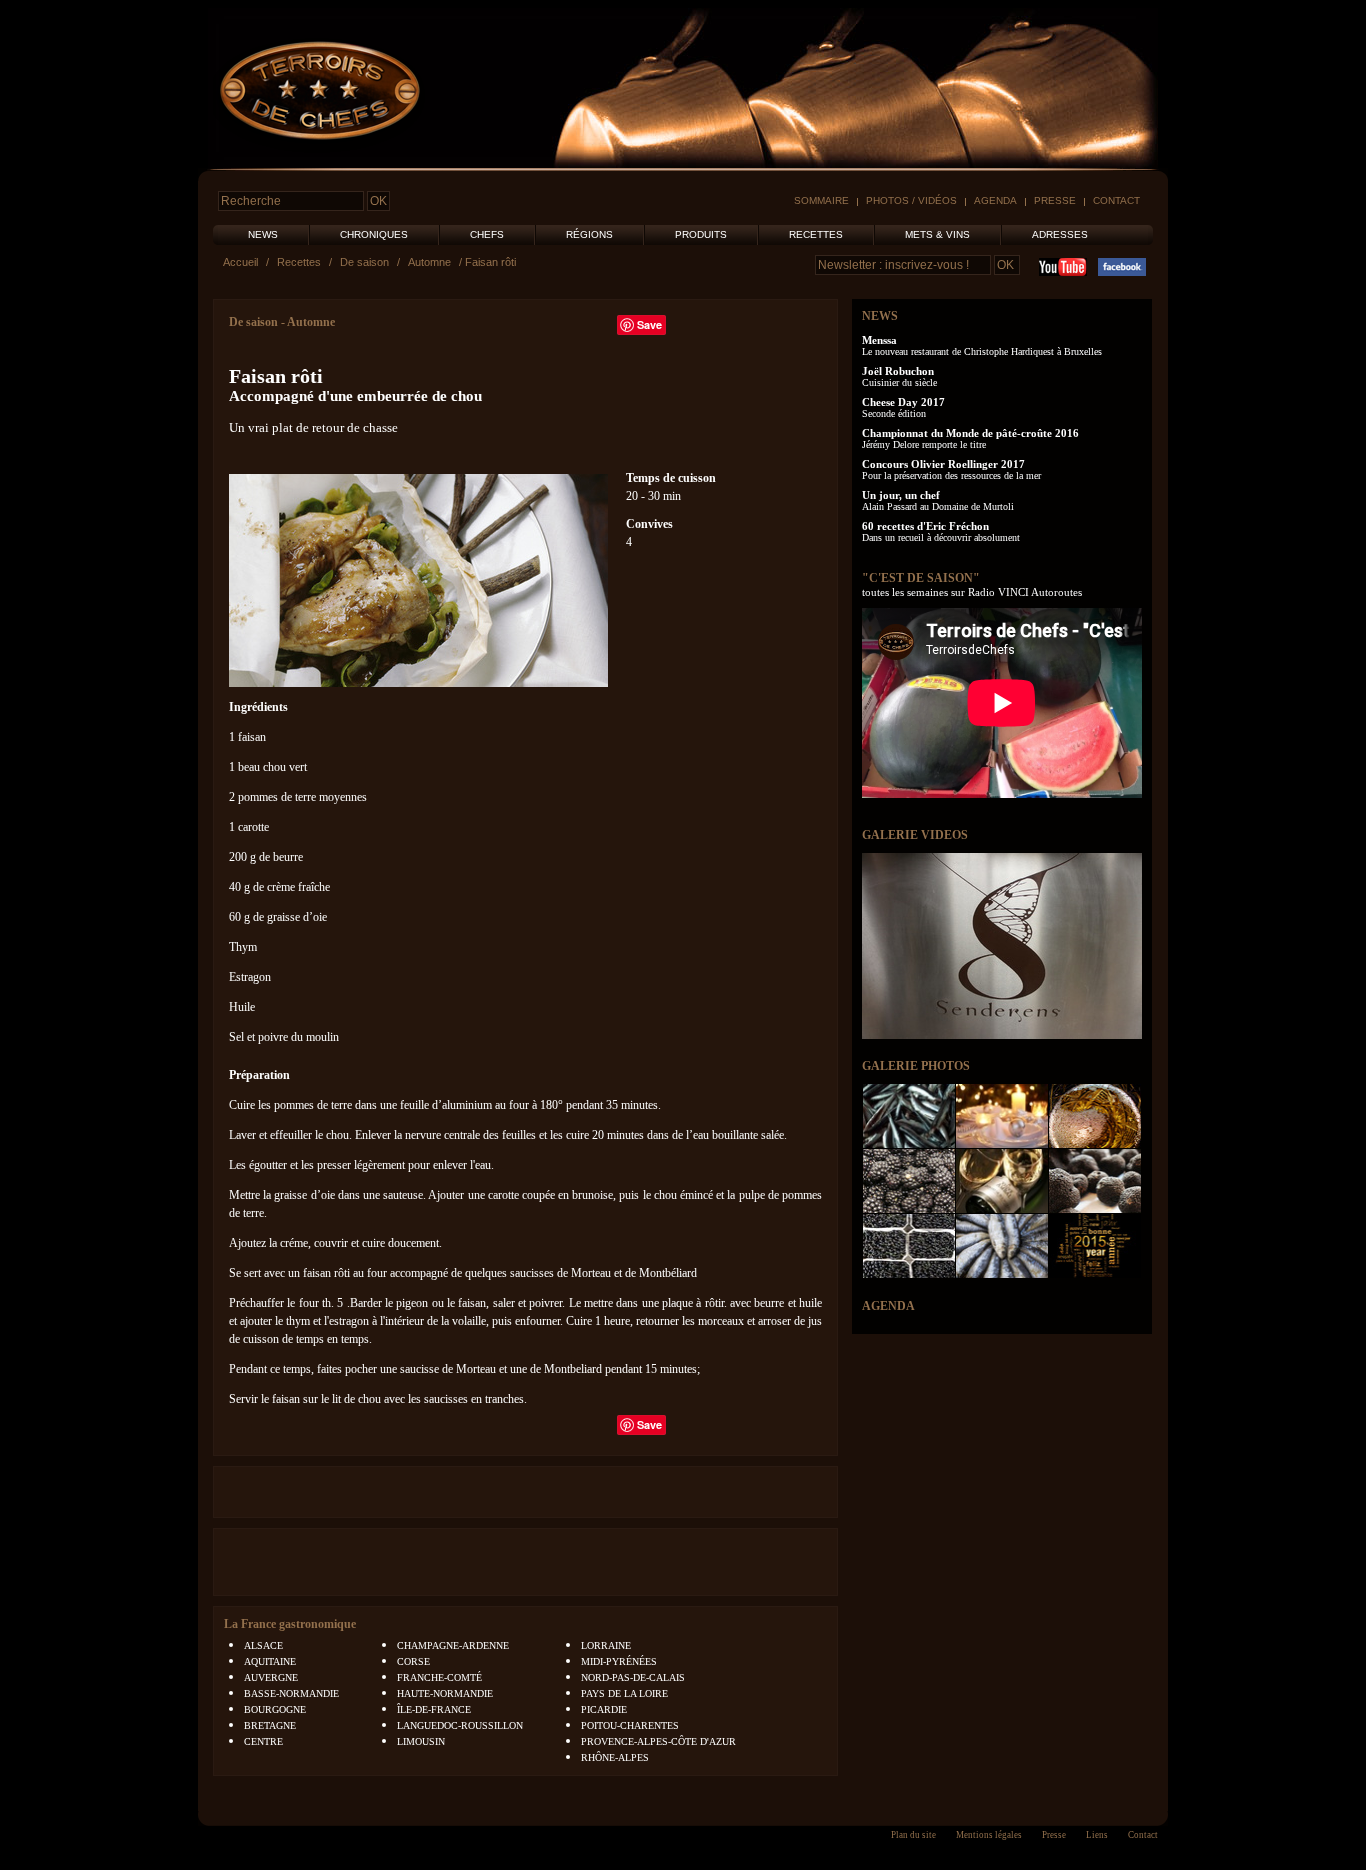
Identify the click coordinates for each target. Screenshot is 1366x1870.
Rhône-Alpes (615, 1757)
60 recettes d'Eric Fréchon (925, 526)
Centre (263, 1741)
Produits (701, 234)
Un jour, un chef (901, 495)
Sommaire (821, 200)
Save (649, 324)
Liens (1097, 1835)
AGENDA (888, 1306)
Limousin (421, 1741)
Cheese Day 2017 (903, 402)
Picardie (604, 1709)
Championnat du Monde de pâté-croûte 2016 (970, 433)
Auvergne (271, 1677)
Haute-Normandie (445, 1693)
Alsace (263, 1645)
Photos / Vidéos (911, 200)
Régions (589, 234)
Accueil (240, 262)
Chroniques (374, 234)
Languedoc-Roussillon (460, 1725)
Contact (1116, 200)
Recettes (816, 234)
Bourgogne (275, 1709)
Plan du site (913, 1835)
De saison (364, 262)
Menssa (879, 340)
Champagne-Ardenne (453, 1645)
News (263, 234)
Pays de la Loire (624, 1693)
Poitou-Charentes (630, 1725)
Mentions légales (989, 1835)
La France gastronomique (290, 1624)
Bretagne (270, 1725)
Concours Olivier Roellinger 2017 (943, 464)
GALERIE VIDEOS (915, 835)
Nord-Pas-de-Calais (633, 1677)
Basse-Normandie (291, 1693)
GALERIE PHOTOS (916, 1066)
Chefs (487, 234)
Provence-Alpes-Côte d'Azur (658, 1741)
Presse (1055, 200)
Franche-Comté (439, 1677)
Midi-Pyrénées (619, 1661)
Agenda (995, 200)
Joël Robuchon (898, 371)
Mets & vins (937, 234)
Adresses (1060, 234)
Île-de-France (434, 1709)
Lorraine (606, 1645)
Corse (413, 1661)
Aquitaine (270, 1661)
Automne (429, 262)
